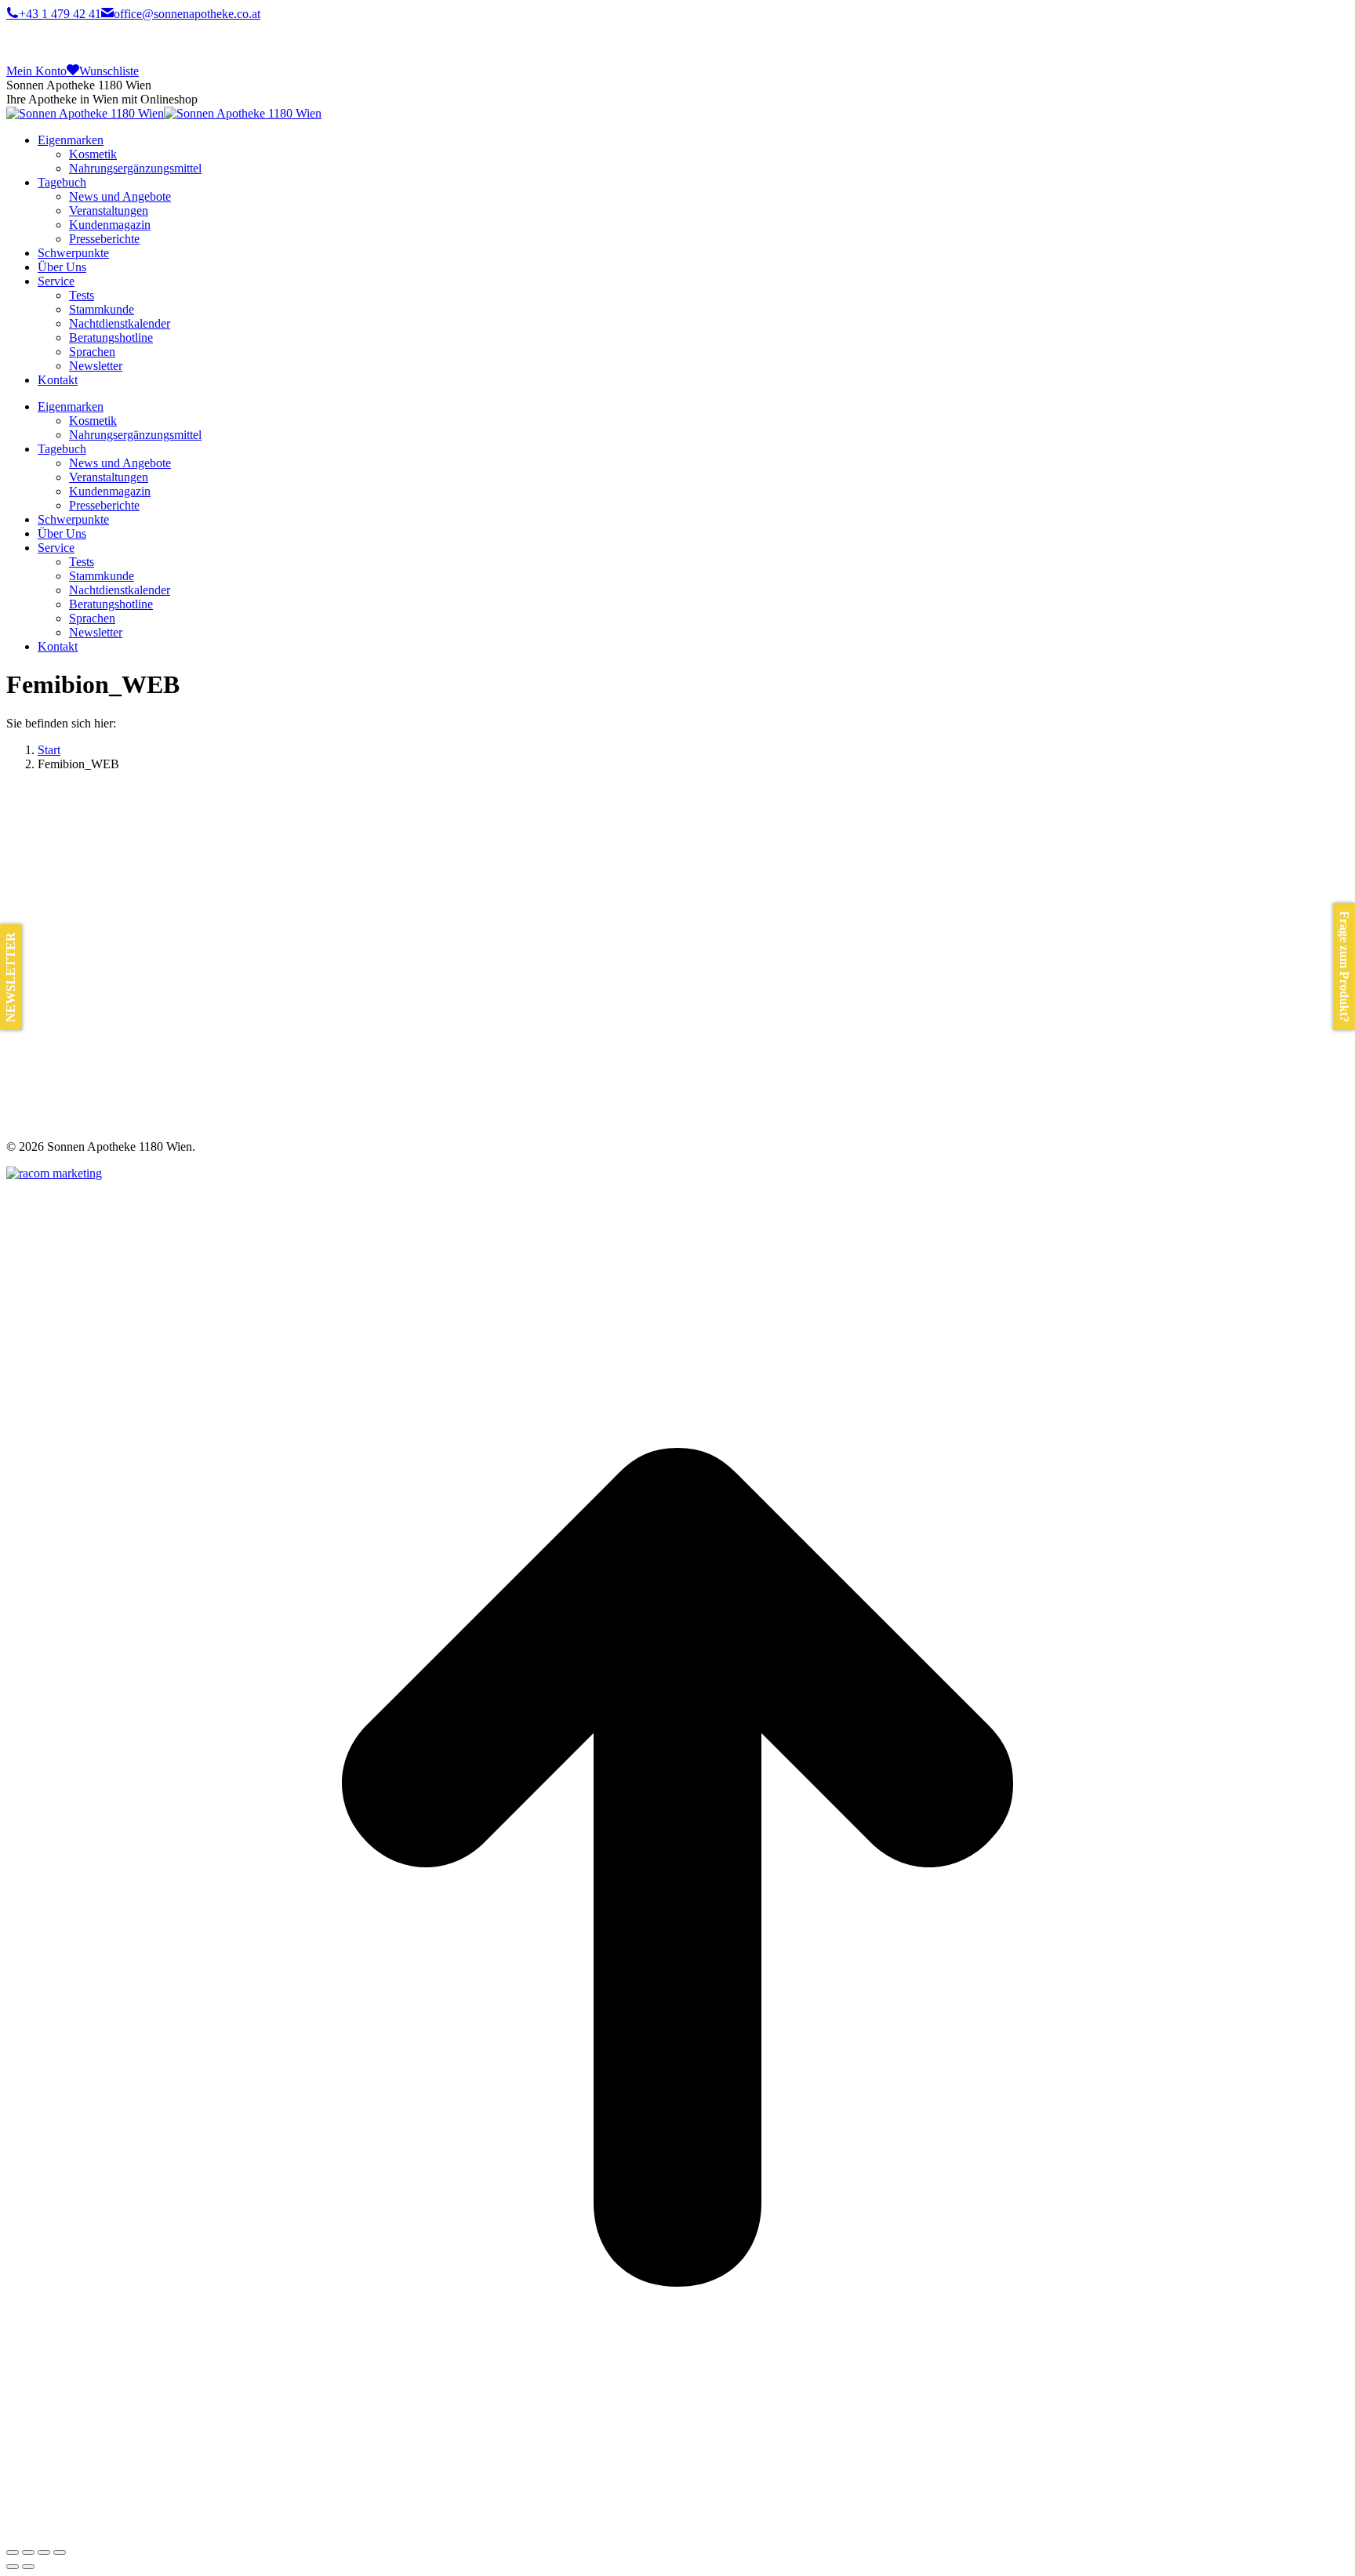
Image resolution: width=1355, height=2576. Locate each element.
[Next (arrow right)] (28, 2567)
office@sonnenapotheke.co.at (187, 14)
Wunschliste (109, 71)
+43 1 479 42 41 (60, 14)
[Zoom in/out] (60, 2552)
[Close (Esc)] (13, 2552)
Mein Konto (36, 71)
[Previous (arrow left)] (13, 2567)
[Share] (28, 2552)
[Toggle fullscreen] (44, 2552)
